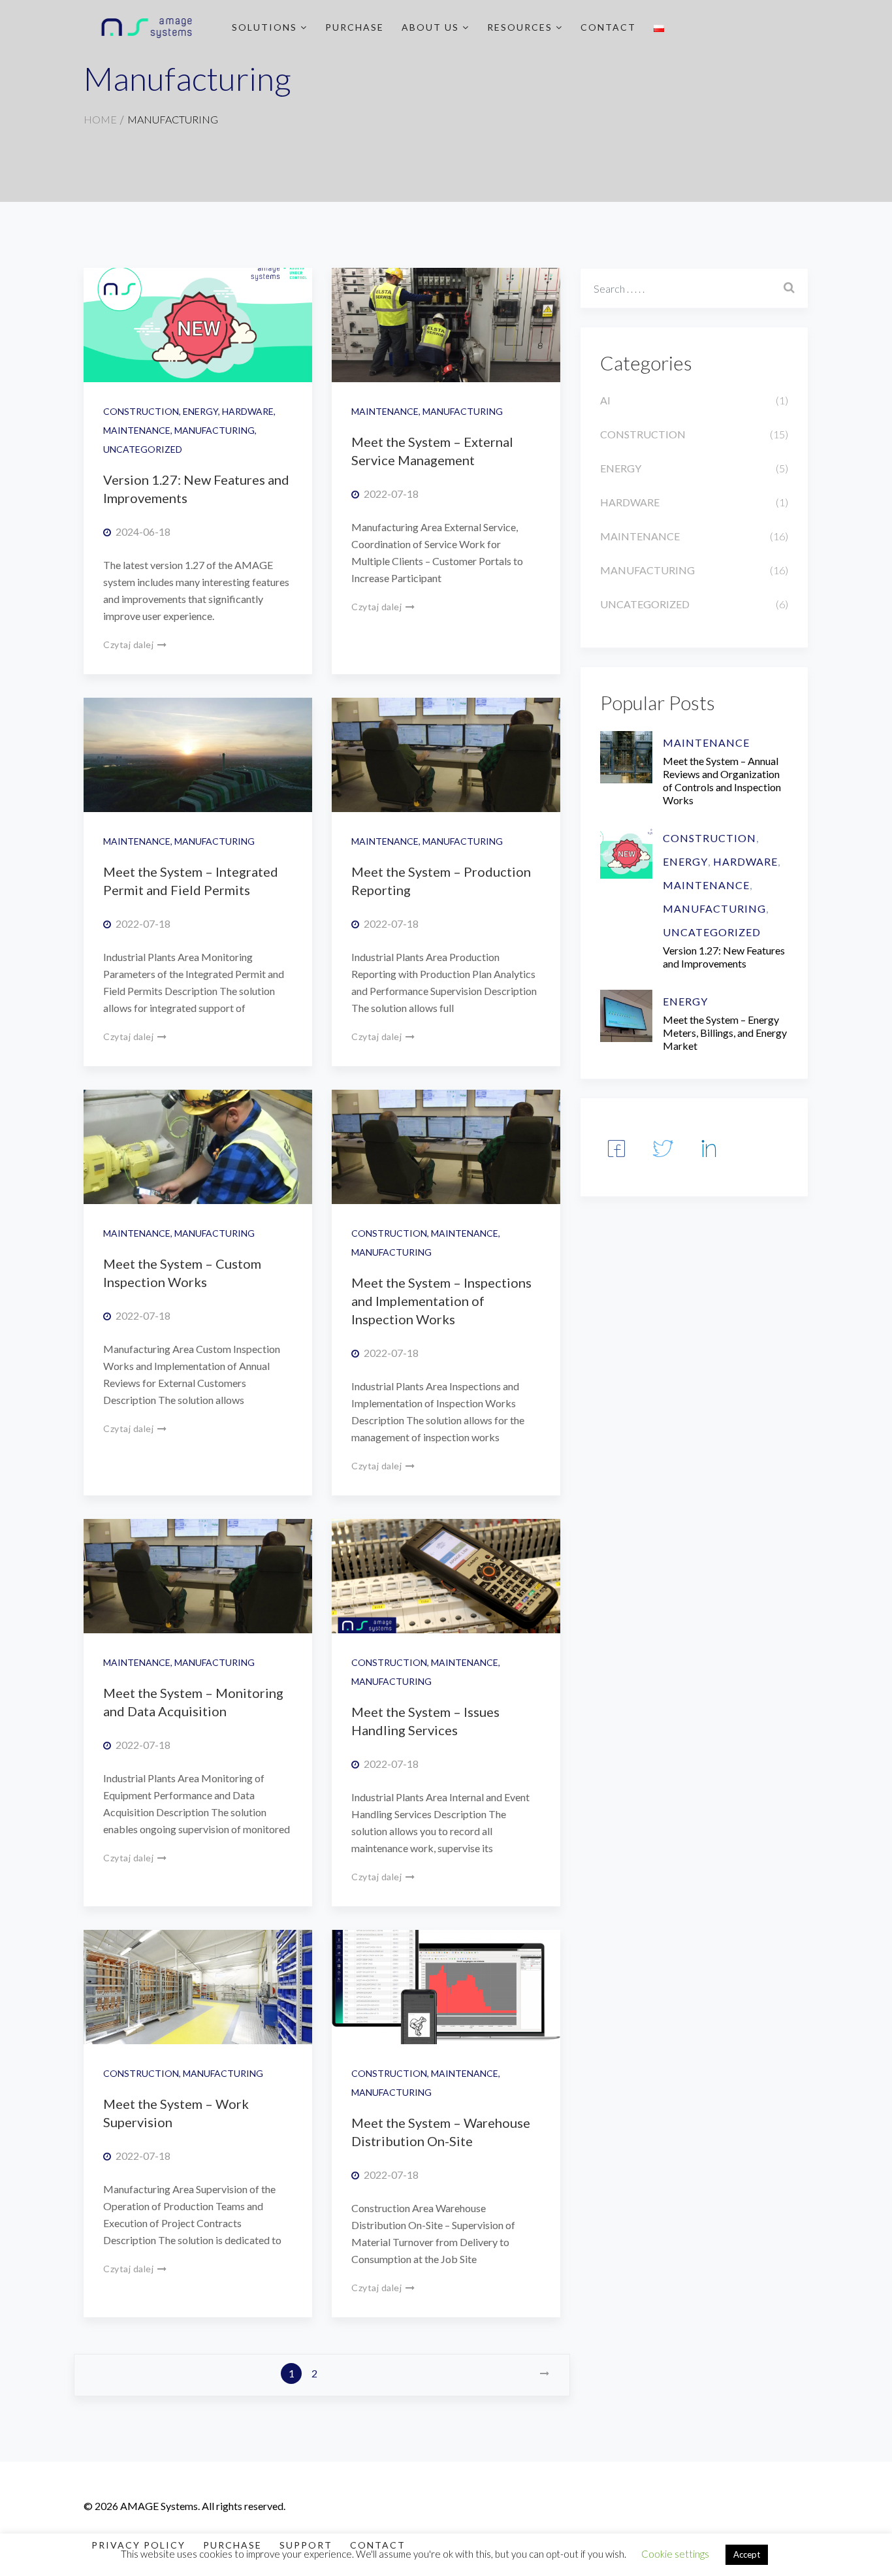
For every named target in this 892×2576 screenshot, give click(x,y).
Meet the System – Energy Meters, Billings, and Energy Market (725, 1033)
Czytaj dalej (130, 644)
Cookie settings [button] (675, 2554)
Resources (521, 27)
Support (306, 2545)
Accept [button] (747, 2554)
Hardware (248, 411)
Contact (608, 27)
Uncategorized (143, 449)
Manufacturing (215, 430)
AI (605, 400)
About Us (432, 27)
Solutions (266, 27)
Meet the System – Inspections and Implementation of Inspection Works (441, 1301)
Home (100, 119)
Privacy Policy (138, 2545)
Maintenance (137, 430)
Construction (141, 411)
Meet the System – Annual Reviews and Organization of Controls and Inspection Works (722, 780)
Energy (200, 411)
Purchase (355, 27)
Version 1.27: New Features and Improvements (724, 957)
